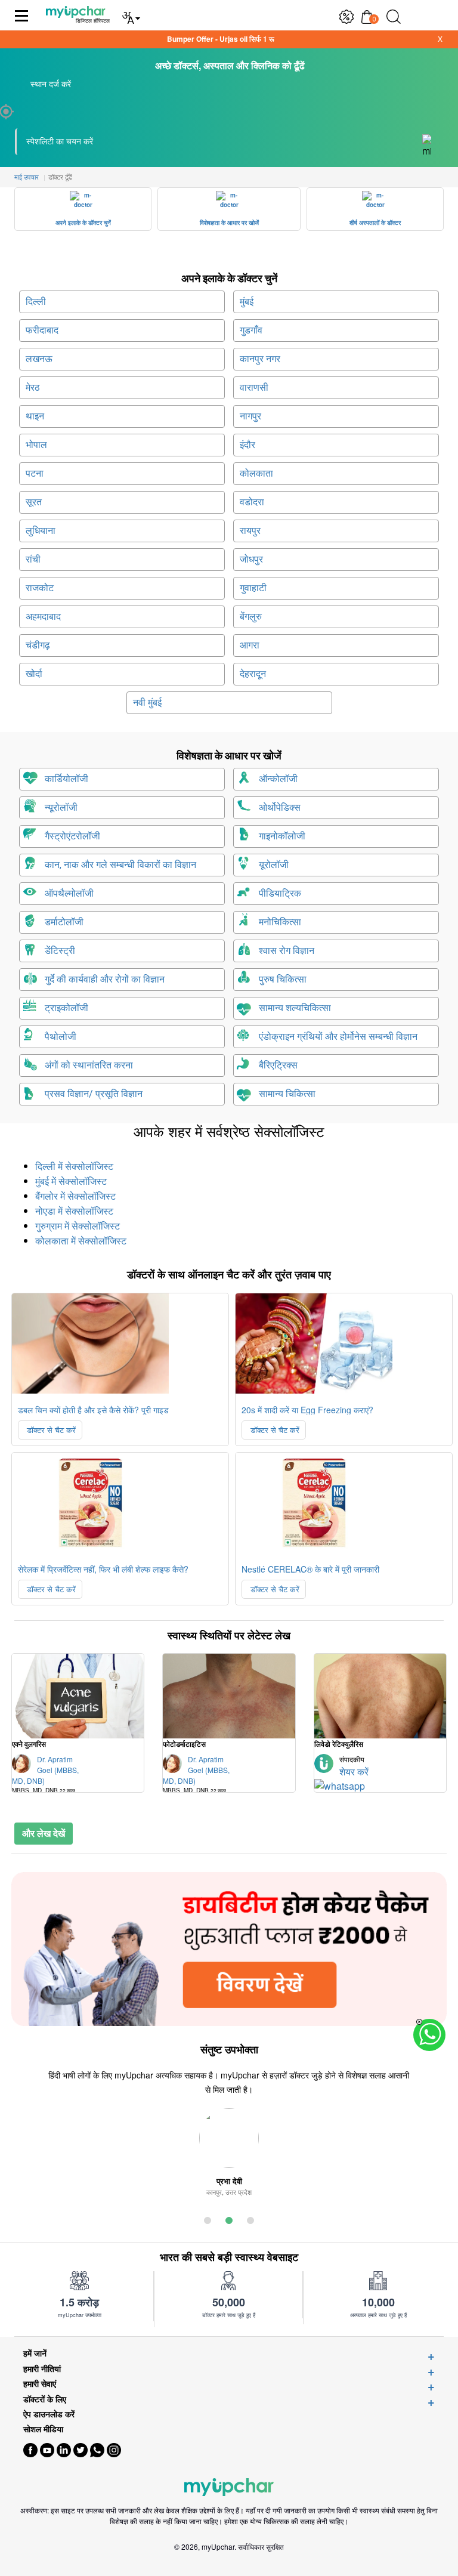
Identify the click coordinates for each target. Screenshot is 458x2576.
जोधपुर (251, 559)
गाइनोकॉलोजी (282, 836)
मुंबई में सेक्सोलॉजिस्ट (71, 1182)
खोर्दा (34, 674)
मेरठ (33, 387)
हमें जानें (35, 2353)
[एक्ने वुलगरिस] (78, 1696)
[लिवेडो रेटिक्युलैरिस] (380, 1696)
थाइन (35, 416)
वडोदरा (252, 502)
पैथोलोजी (61, 1037)
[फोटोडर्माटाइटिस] (229, 1696)
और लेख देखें (44, 1833)
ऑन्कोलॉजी (278, 779)
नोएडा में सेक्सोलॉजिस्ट (74, 1211)
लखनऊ (39, 359)
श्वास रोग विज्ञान (287, 951)
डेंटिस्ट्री (60, 951)
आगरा (250, 645)
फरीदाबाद (42, 330)
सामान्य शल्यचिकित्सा (295, 1008)
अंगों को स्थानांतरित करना (89, 1065)
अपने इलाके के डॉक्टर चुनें (83, 223)
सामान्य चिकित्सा (287, 1094)
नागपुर (250, 416)
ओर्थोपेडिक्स (280, 807)
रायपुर (250, 531)
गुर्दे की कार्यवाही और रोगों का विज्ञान (105, 979)
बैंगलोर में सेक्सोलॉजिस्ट (75, 1196)
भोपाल (36, 445)
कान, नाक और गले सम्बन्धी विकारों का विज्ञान (120, 865)
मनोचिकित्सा (280, 922)
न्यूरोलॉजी (61, 807)
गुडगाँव (251, 330)
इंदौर (247, 445)
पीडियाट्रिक (280, 893)
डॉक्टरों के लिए (45, 2399)
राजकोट (40, 588)
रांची (33, 559)
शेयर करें (354, 1772)
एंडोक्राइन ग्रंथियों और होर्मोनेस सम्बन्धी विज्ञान (338, 1037)
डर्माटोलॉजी (64, 922)
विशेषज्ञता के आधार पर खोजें (229, 223)
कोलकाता (256, 473)
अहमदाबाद (43, 617)
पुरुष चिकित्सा (283, 979)
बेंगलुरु (251, 617)
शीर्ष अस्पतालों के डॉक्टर (375, 223)
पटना (35, 473)
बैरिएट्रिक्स (278, 1065)
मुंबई (247, 302)
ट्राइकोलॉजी (66, 1008)
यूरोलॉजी (274, 865)
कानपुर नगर (260, 359)
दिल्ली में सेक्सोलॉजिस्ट (74, 1167)
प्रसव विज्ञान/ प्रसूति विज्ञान (94, 1094)
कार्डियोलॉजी (66, 779)
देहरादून (253, 674)
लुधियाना (41, 531)
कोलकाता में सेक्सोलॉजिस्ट (81, 1241)
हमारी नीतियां (42, 2369)
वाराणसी (254, 387)
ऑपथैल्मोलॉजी (69, 893)
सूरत (34, 502)
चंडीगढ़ (38, 645)
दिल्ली (36, 302)
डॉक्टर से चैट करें (50, 1430)
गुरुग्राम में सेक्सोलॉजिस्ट (78, 1226)
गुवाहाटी (253, 588)
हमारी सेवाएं (40, 2384)
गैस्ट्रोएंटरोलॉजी (72, 836)
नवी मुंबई (147, 702)
